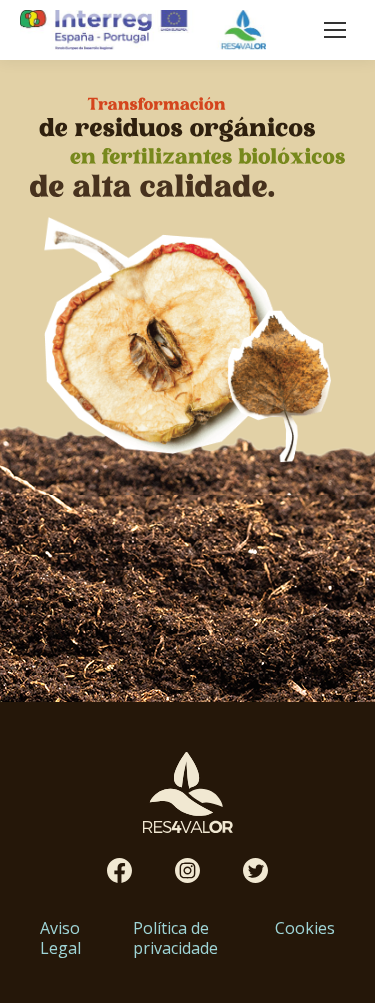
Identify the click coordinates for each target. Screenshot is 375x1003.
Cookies (305, 928)
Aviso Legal (60, 938)
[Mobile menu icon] (335, 30)
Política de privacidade (175, 938)
